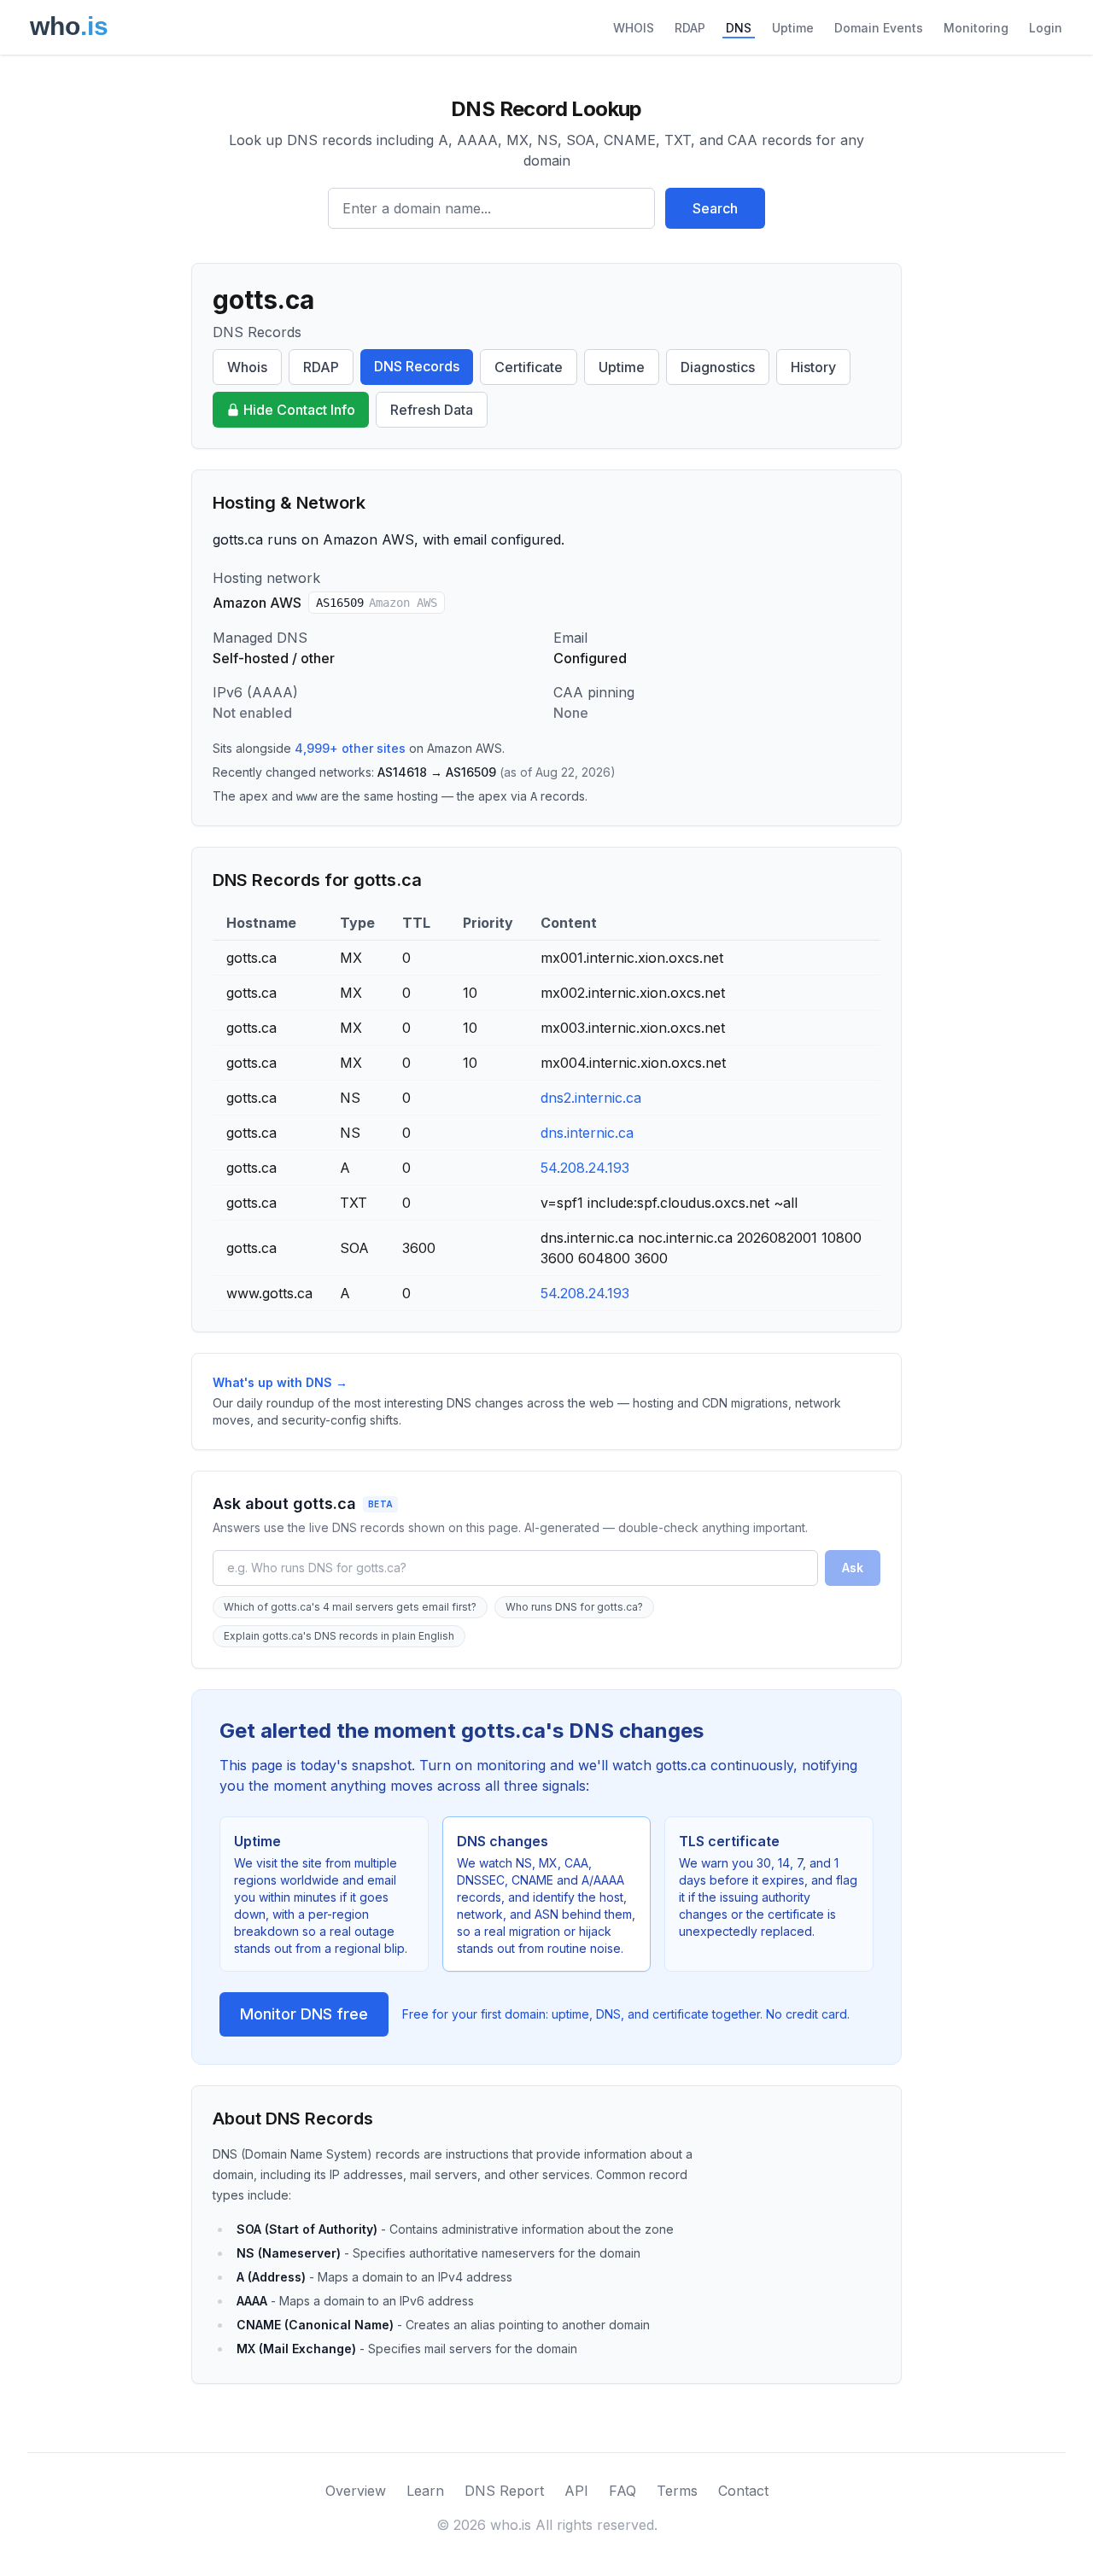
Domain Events (879, 28)
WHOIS (634, 28)
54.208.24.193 (585, 1168)
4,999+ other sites (350, 748)
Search (715, 208)
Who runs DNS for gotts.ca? (574, 1607)
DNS (739, 28)
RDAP (690, 28)
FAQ (622, 2491)
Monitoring (976, 28)
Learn (425, 2491)
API (576, 2491)
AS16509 (377, 603)
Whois (247, 367)
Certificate (529, 367)
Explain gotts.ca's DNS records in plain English (339, 1636)
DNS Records (417, 366)
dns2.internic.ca (591, 1098)
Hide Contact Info (299, 410)
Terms (677, 2491)
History (813, 367)
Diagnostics (718, 367)
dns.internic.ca (587, 1133)
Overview (356, 2491)
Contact (743, 2491)
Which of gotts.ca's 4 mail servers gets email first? (350, 1607)
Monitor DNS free (304, 2014)
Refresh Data (432, 410)
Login (1046, 28)
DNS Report (504, 2491)
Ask (853, 1568)
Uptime (793, 28)
